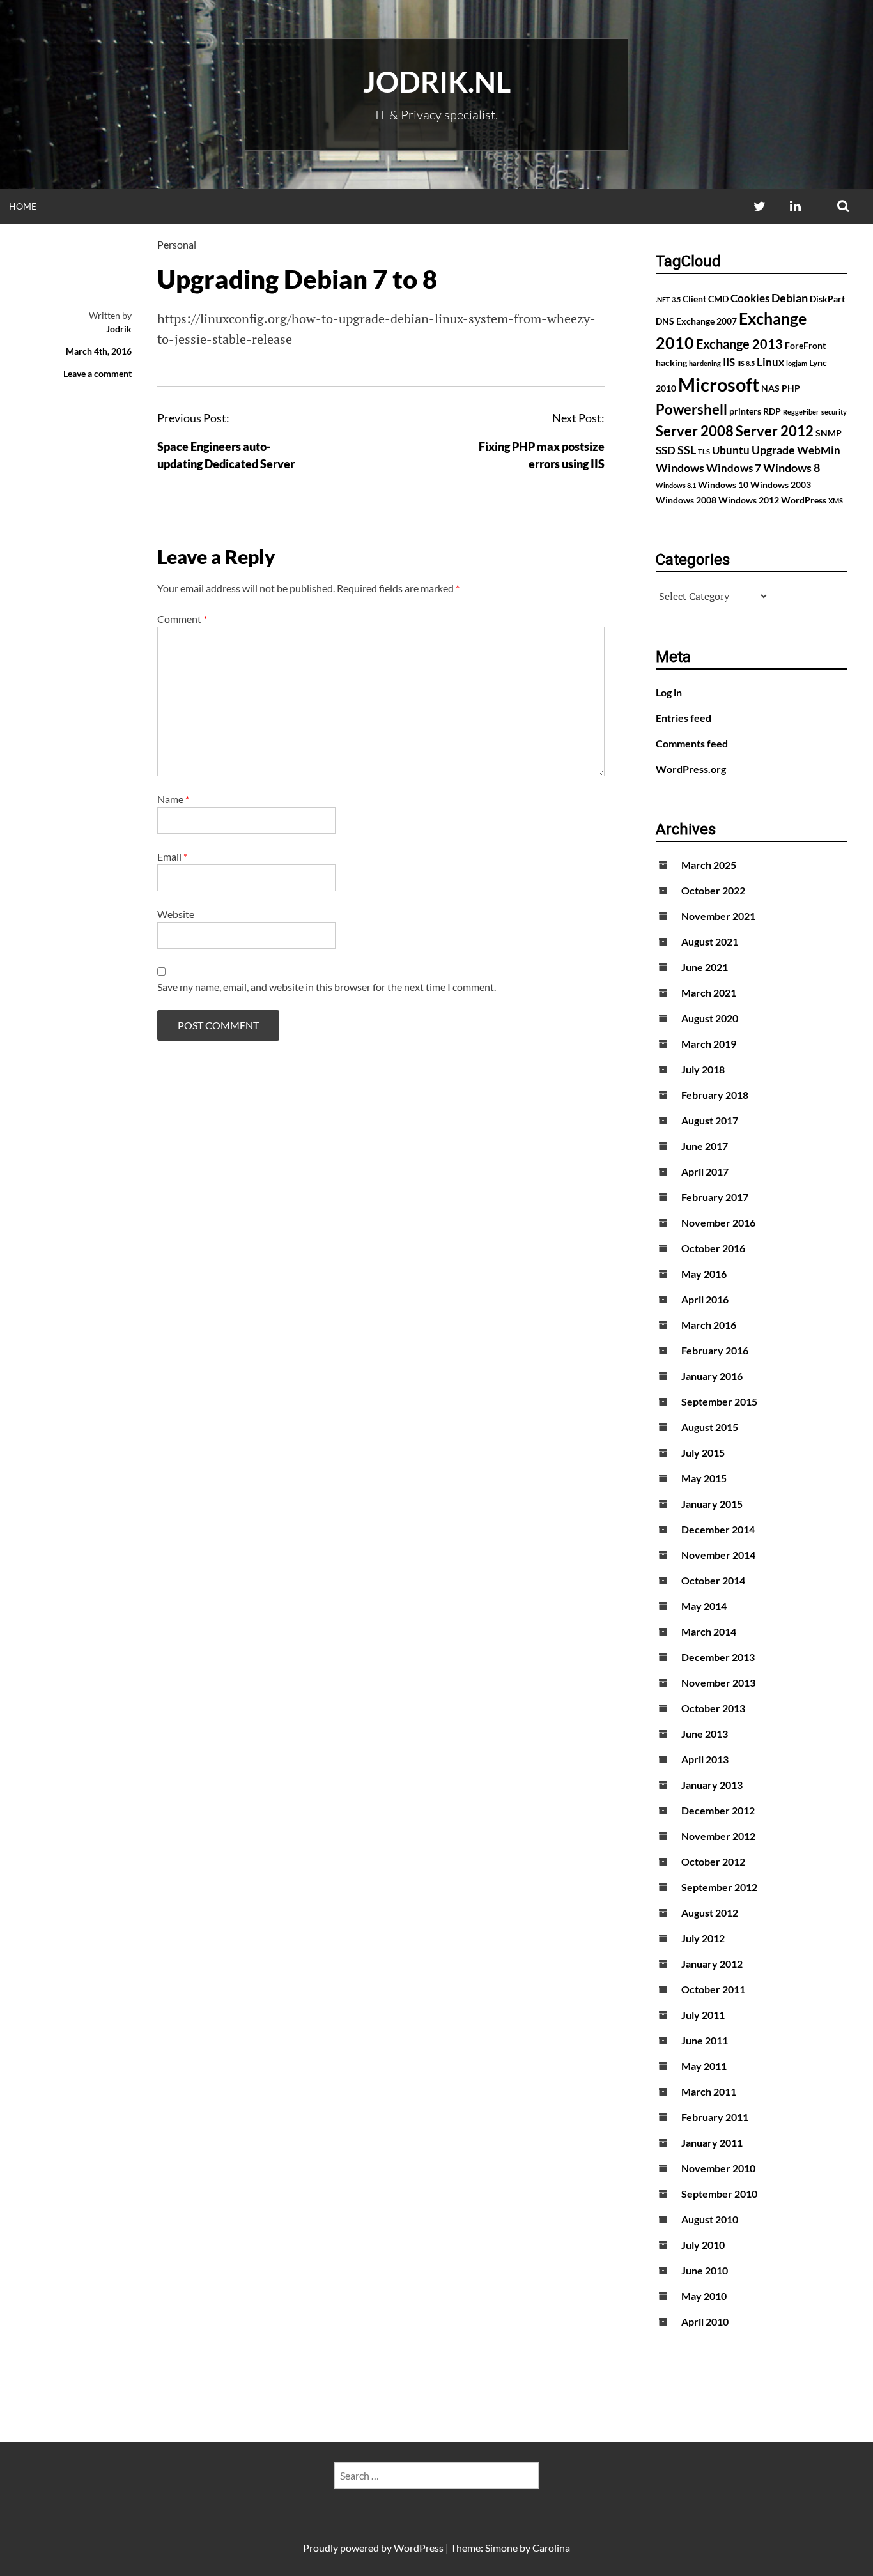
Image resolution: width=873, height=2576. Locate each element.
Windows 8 (792, 468)
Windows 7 (734, 468)
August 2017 (710, 1120)
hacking (671, 363)
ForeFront (805, 345)
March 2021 (709, 993)
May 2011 (704, 2066)
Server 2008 (695, 431)
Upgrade (773, 450)
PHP (791, 388)
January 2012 (712, 1964)
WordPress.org (691, 769)
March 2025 (709, 865)
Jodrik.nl (437, 82)
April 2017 (705, 1171)
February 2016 (715, 1350)
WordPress (804, 500)
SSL (687, 450)
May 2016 (704, 1274)
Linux (770, 362)
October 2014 (713, 1580)
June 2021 (705, 967)
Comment (182, 619)
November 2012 (718, 1836)
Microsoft (719, 384)
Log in (669, 692)
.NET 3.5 (668, 299)
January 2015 (712, 1504)
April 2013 (705, 1759)
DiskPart (827, 299)
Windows (680, 468)
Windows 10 (723, 485)
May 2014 (704, 1606)
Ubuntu (731, 450)
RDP (772, 411)
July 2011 (703, 2015)
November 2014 (718, 1555)
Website (176, 914)
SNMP (829, 433)
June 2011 (705, 2040)
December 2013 (718, 1657)
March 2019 (709, 1044)
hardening (705, 363)
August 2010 (710, 2219)
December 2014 (718, 1529)
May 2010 (704, 2296)
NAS (770, 388)
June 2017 (705, 1146)
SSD (666, 450)
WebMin (819, 450)
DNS (665, 321)
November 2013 (718, 1683)
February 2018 (715, 1095)
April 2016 (705, 1299)
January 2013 (712, 1785)
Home (23, 206)
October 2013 (713, 1708)
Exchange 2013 (739, 344)
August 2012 (710, 1913)
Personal (177, 244)
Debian (790, 298)
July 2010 (703, 2245)
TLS (704, 451)
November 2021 (718, 916)
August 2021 (710, 941)
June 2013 (705, 1734)
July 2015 (703, 1453)
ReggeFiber (801, 412)
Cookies (750, 298)
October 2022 (713, 890)
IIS (729, 362)
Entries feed (684, 718)
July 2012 (703, 1938)
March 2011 (709, 2091)
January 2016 (712, 1376)
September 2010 (719, 2194)
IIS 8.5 (746, 363)
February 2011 (715, 2117)
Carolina (551, 2548)
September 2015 (719, 1401)
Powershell (691, 409)
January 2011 (712, 2143)
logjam (797, 363)
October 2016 (713, 1248)
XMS (836, 501)
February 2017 (715, 1197)
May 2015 (704, 1478)
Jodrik (119, 329)
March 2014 (709, 1631)
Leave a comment (97, 373)
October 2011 (713, 1989)
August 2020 (710, 1018)
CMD (718, 299)
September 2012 (719, 1887)
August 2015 (710, 1427)
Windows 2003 (781, 485)
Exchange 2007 (707, 321)
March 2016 (709, 1325)
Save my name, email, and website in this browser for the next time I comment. (327, 987)
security (834, 412)
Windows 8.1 (676, 485)
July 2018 (703, 1069)
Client (694, 299)
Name (173, 799)
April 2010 (705, 2321)
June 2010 (705, 2270)
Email (172, 856)
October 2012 (713, 1861)
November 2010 (718, 2168)
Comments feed (692, 743)
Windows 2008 (686, 500)
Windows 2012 (749, 500)
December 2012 (718, 1810)
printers (745, 411)
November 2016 (718, 1223)
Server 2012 (775, 431)
